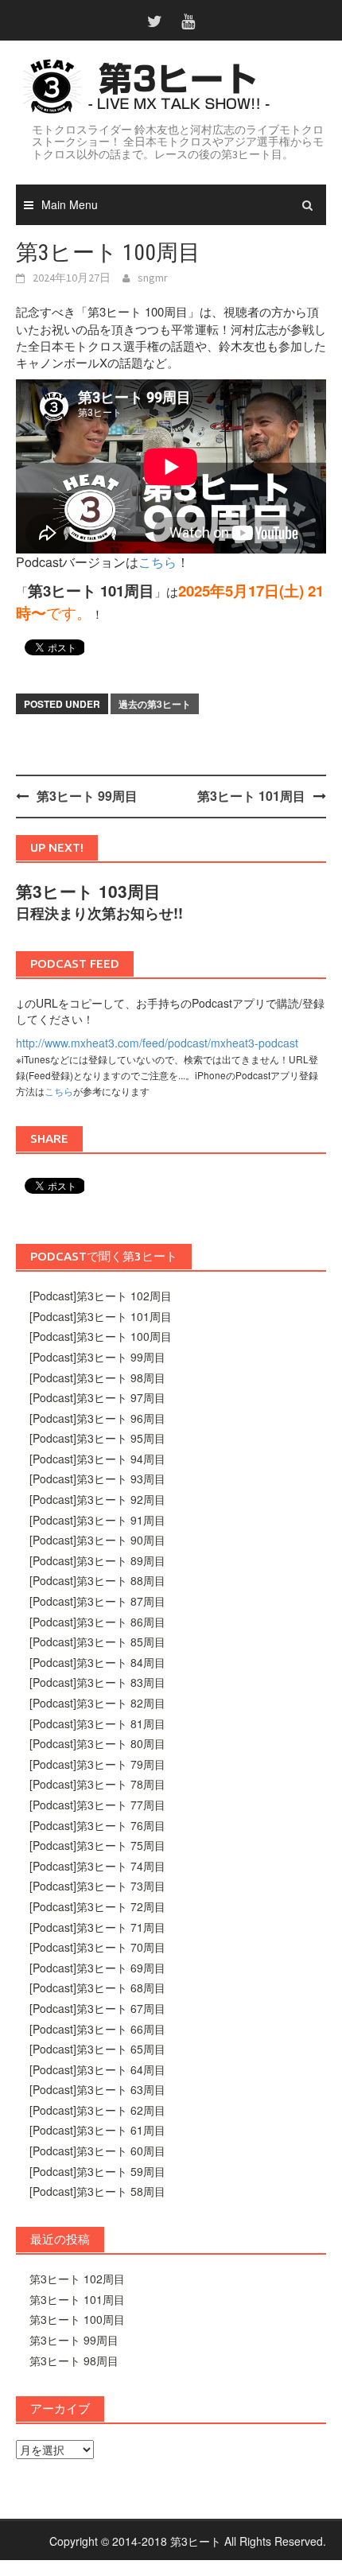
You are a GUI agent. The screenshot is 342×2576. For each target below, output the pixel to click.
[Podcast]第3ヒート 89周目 (97, 1560)
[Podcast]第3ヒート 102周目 (101, 1296)
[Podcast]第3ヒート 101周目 (101, 1316)
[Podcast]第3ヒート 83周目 (97, 1682)
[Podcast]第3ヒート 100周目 (101, 1336)
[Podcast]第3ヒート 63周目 (97, 2089)
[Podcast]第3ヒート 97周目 (97, 1397)
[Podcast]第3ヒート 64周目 (97, 2069)
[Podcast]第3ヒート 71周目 (97, 1927)
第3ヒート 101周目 (251, 796)
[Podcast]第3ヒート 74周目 (97, 1866)
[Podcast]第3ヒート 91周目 (97, 1520)
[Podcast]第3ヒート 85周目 (97, 1642)
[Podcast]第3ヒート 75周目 (97, 1845)
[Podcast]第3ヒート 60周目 (97, 2151)
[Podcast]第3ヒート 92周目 (97, 1499)
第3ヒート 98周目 (74, 2360)
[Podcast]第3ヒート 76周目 (97, 1825)
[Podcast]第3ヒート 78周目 (97, 1784)
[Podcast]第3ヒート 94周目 (97, 1459)
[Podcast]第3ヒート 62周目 (97, 2110)
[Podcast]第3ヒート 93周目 (97, 1478)
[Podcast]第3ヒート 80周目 (97, 1743)
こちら (157, 562)
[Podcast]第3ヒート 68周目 (97, 1987)
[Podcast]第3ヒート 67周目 (97, 2008)
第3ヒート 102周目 (77, 2279)
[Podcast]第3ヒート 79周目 (97, 1764)
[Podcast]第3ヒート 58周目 (97, 2191)
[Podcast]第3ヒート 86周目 (97, 1622)
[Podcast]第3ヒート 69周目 (97, 1968)
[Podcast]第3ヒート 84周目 (97, 1662)
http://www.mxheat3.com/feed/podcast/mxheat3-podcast (157, 1043)
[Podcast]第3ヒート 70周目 (97, 1947)
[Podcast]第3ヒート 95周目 (97, 1438)
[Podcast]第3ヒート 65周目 (97, 2049)
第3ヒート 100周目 (77, 2319)
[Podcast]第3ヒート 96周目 (97, 1418)
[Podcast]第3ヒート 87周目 (97, 1601)
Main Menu (70, 204)
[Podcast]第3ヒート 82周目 (97, 1703)
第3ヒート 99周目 (87, 796)
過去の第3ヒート (155, 704)
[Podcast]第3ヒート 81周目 (97, 1723)
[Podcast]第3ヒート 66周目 (97, 2029)
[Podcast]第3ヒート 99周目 (97, 1357)
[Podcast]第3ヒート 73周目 (97, 1886)
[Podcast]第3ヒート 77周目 (97, 1805)
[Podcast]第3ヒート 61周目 (97, 2130)
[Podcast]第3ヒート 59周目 (97, 2171)
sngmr (153, 278)
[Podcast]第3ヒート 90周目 (97, 1540)
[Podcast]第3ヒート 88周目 (97, 1580)
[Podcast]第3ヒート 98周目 (97, 1377)
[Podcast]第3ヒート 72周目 (97, 1906)
